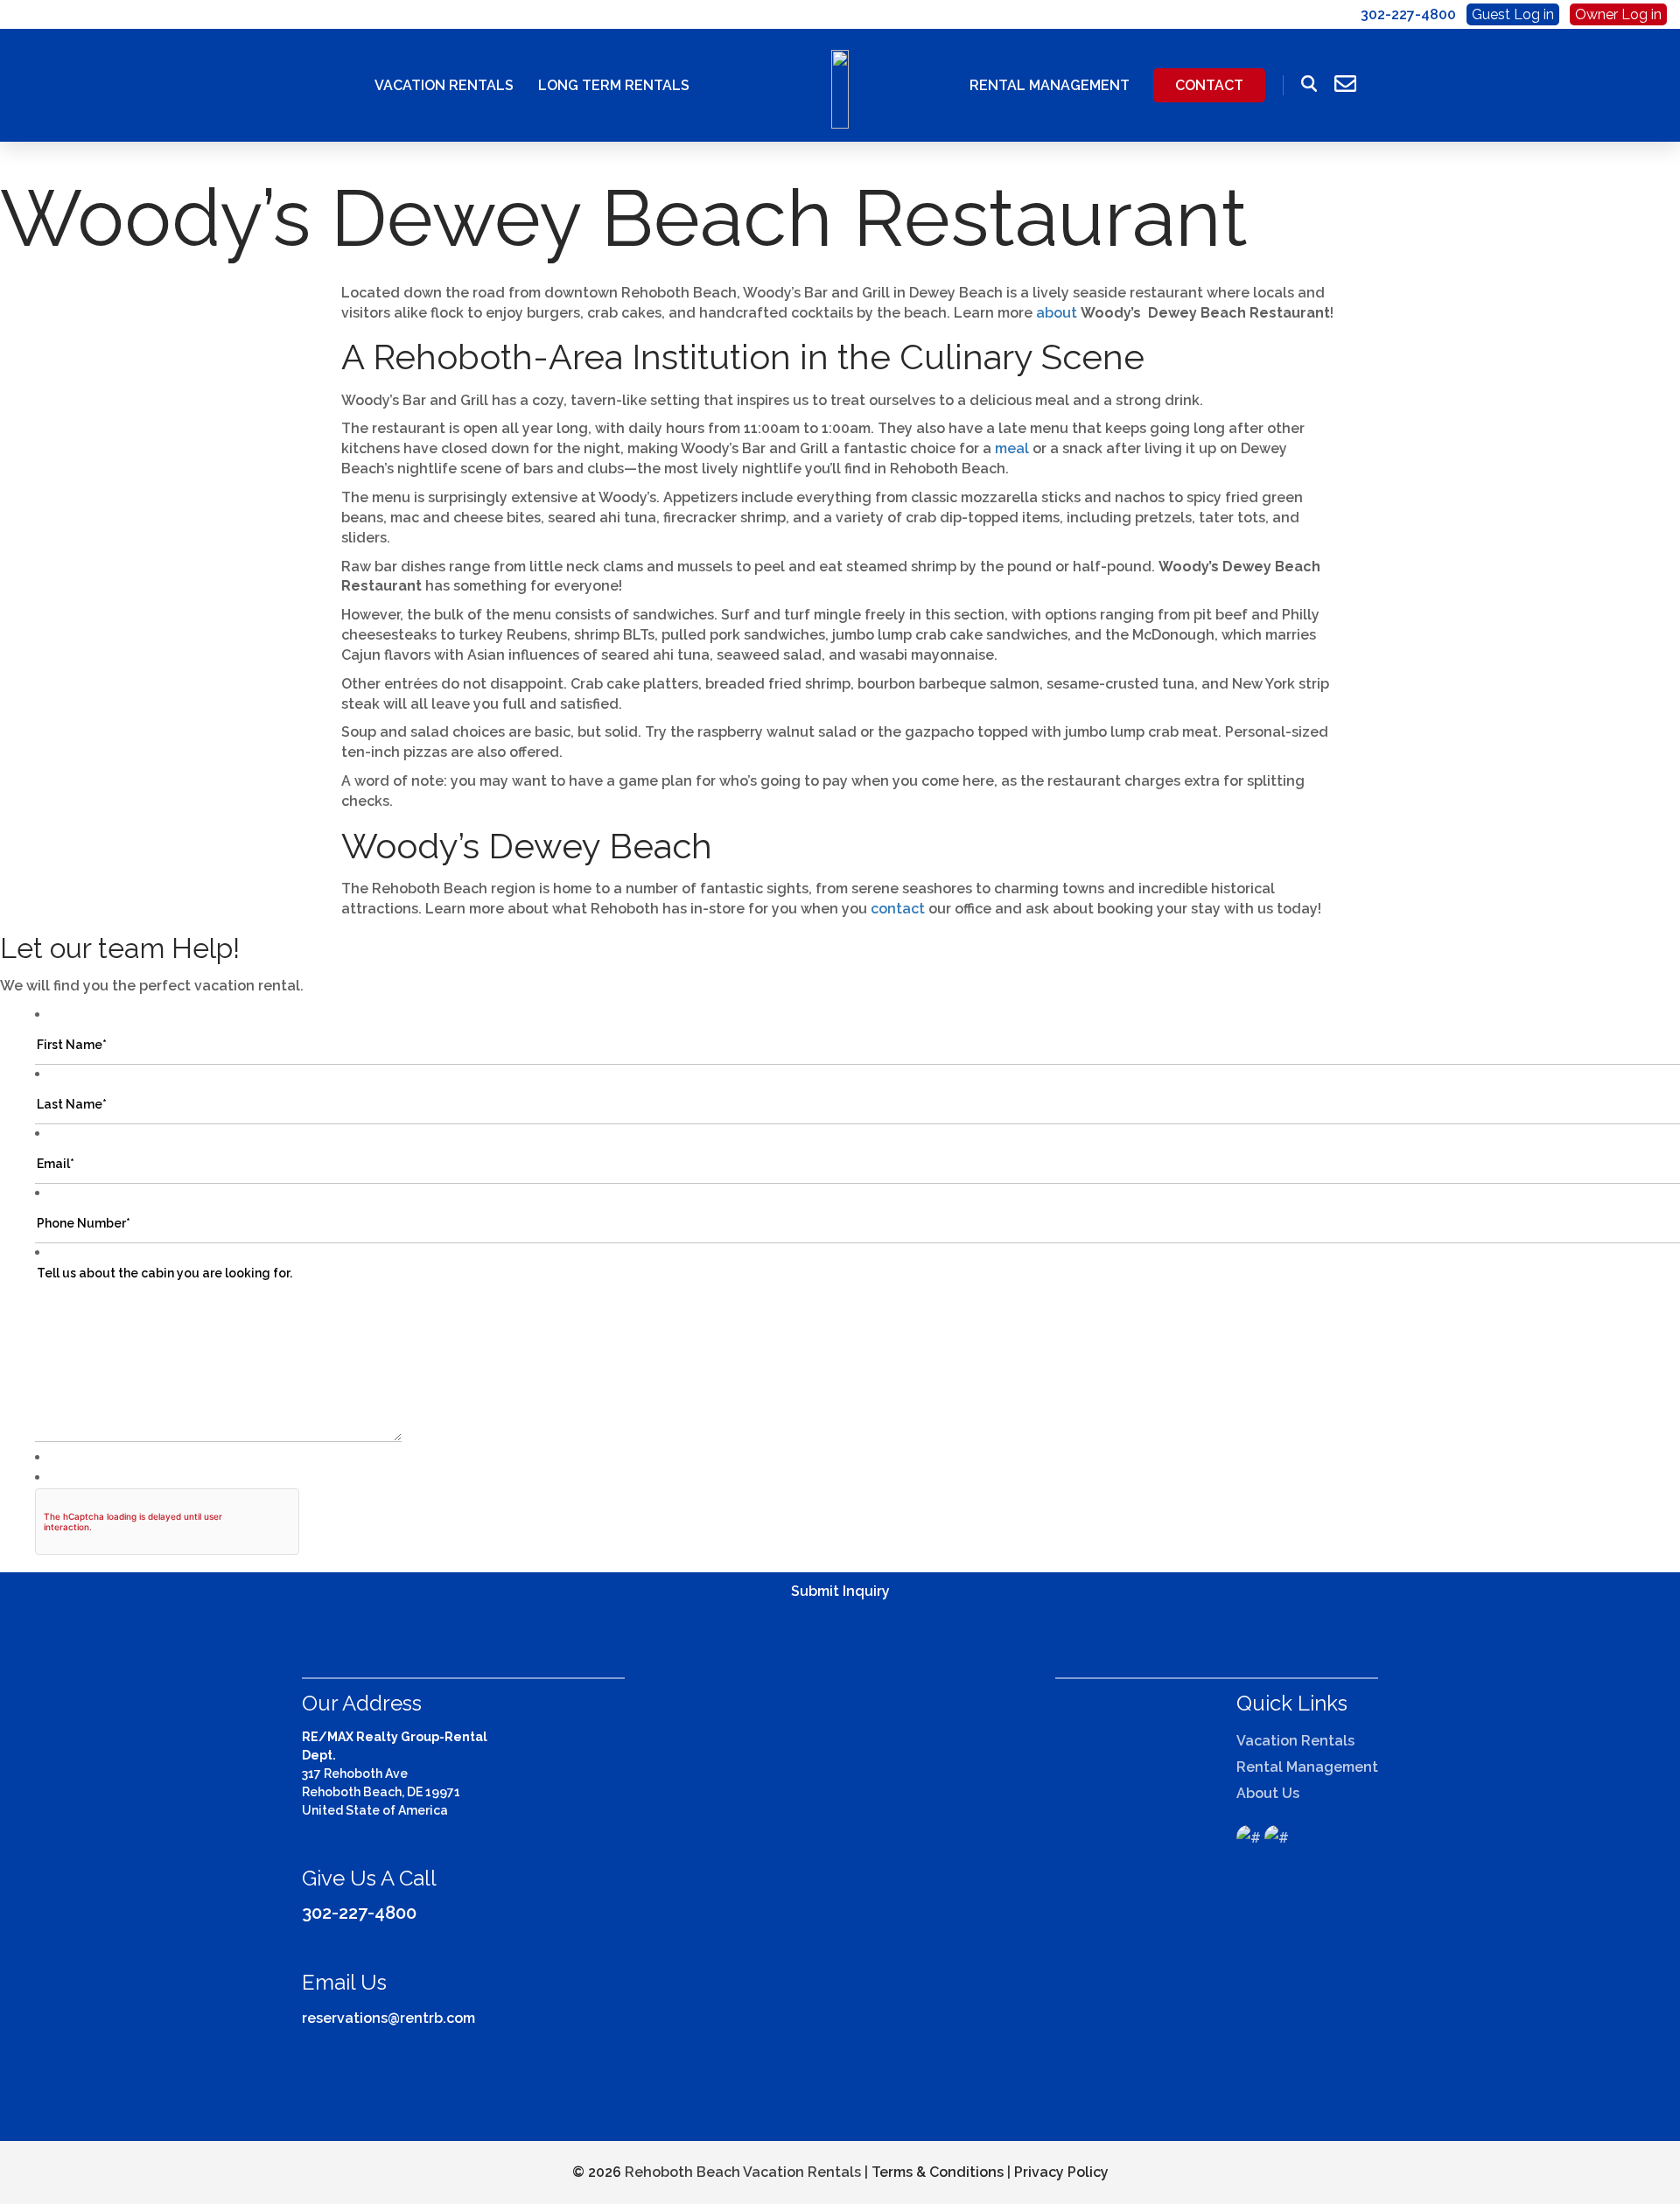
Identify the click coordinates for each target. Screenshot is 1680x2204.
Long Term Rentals (614, 85)
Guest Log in (1513, 14)
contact (898, 909)
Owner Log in (1618, 14)
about (1057, 313)
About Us (1268, 1793)
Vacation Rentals (444, 85)
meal (1014, 448)
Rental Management (1050, 85)
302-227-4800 (359, 1913)
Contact (1209, 85)
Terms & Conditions (938, 2172)
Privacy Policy (1061, 2172)
